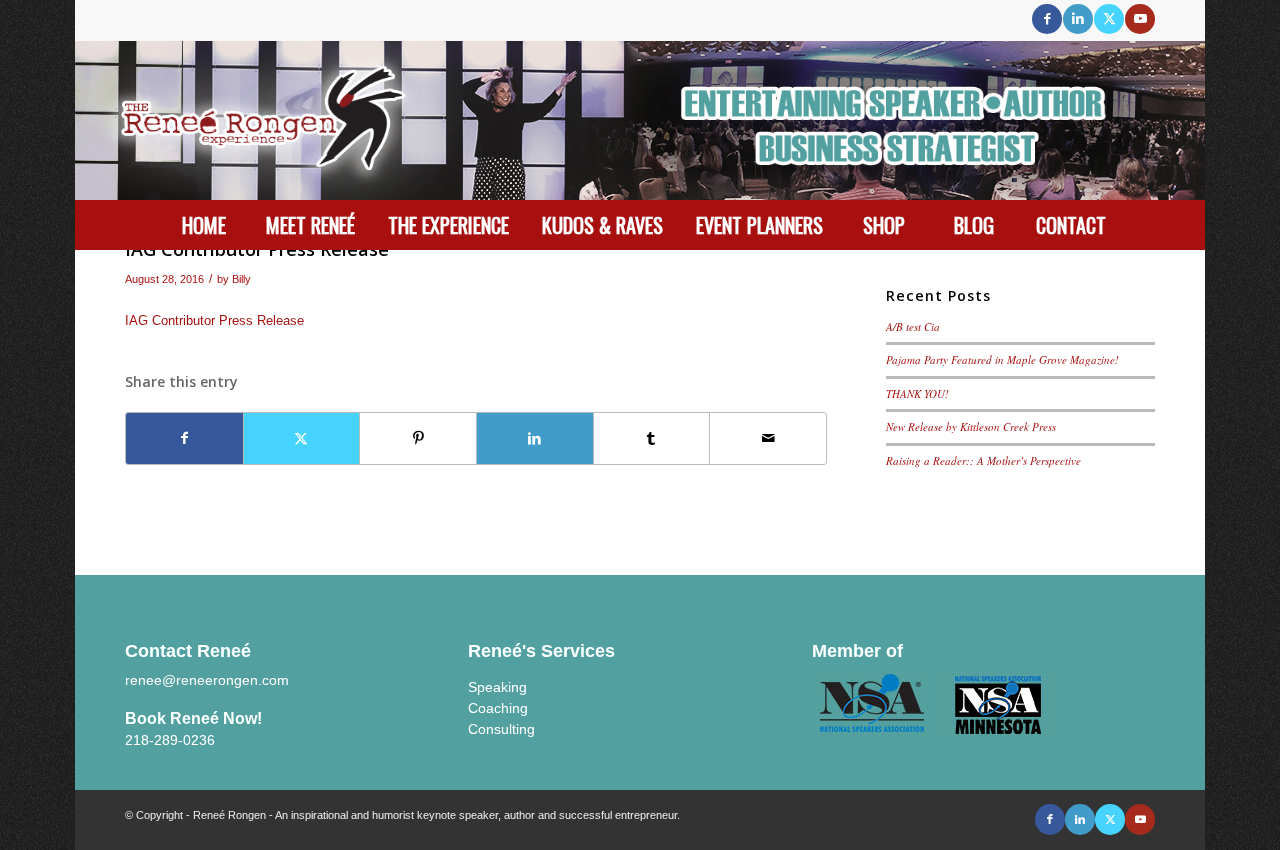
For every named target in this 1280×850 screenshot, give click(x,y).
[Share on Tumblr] (652, 438)
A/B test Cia (913, 326)
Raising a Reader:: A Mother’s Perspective (983, 460)
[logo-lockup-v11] (640, 120)
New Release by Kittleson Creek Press (971, 426)
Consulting (501, 729)
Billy (241, 279)
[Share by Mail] (768, 438)
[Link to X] (1109, 19)
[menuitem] (204, 225)
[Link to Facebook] (1047, 19)
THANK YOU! (917, 393)
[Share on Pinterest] (418, 438)
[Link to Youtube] (1140, 19)
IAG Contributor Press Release (214, 320)
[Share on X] (302, 438)
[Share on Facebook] (184, 438)
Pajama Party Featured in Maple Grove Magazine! (1002, 359)
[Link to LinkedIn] (1078, 19)
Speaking (497, 687)
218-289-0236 (170, 740)
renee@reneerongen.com (207, 680)
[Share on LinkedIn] (535, 438)
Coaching (498, 708)
